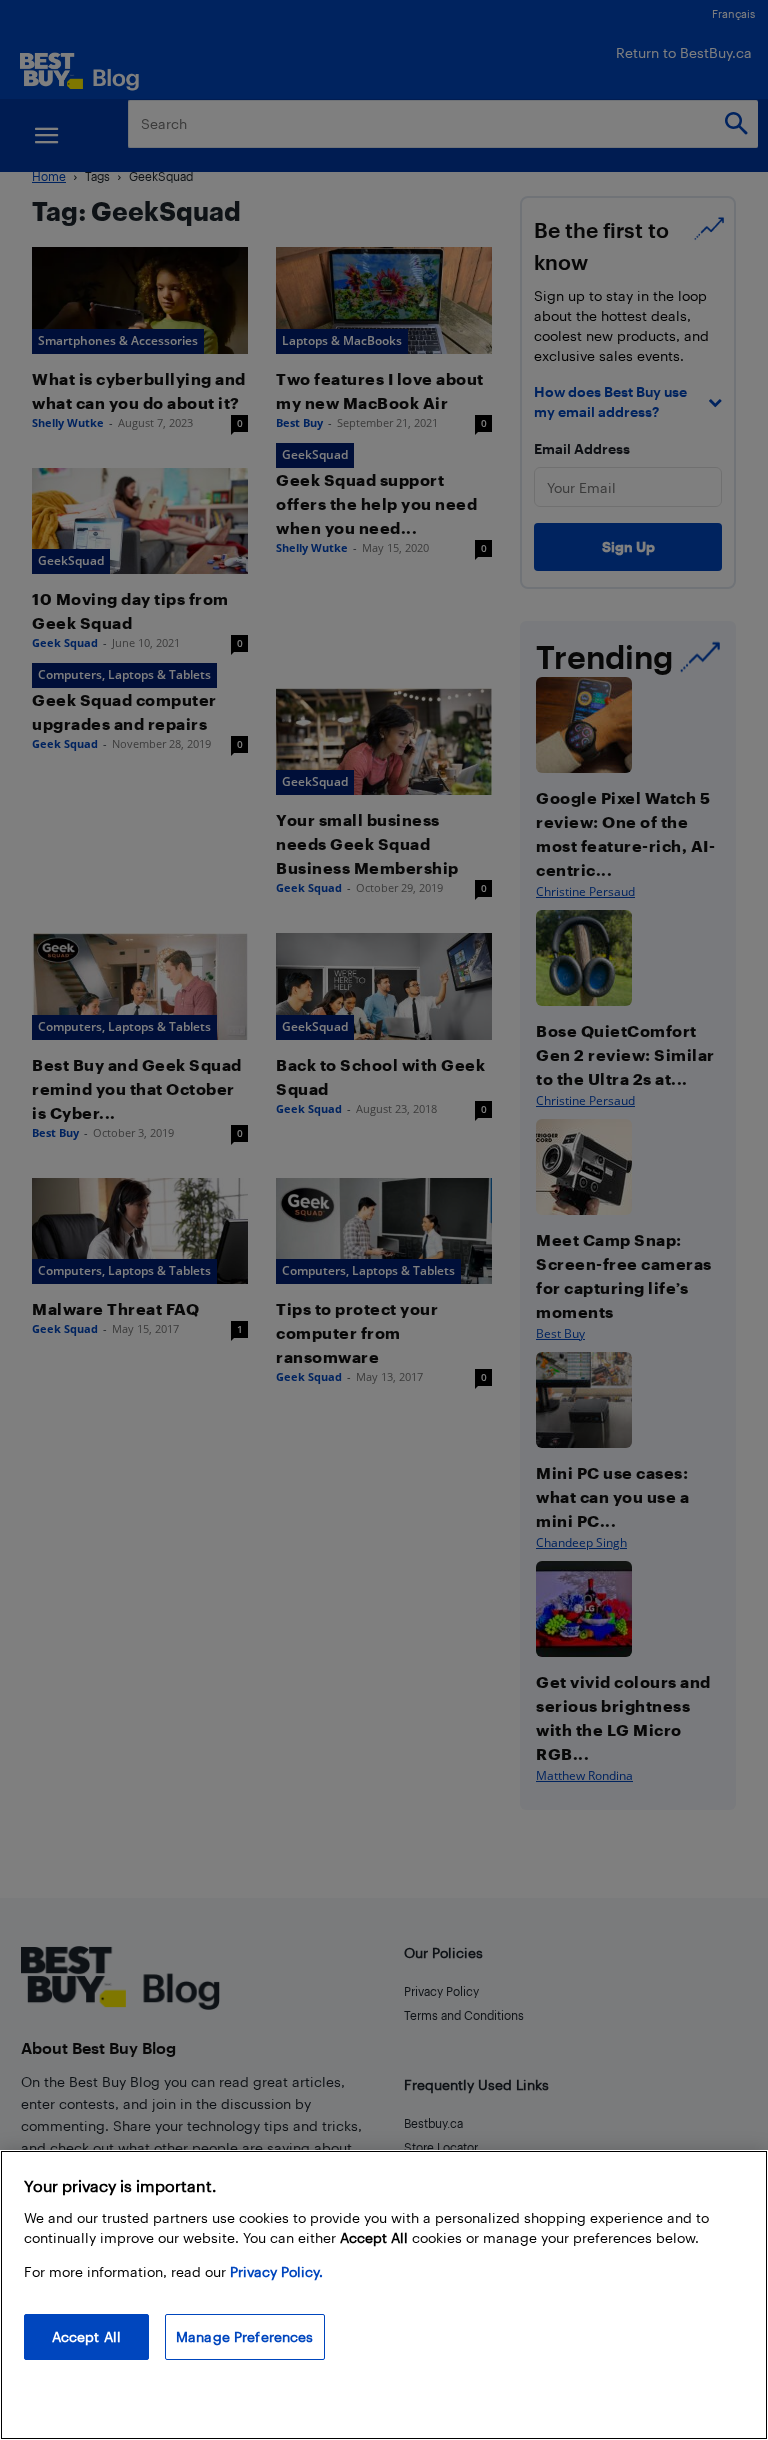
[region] (384, 2295)
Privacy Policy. (276, 2271)
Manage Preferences (245, 2336)
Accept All (86, 2336)
